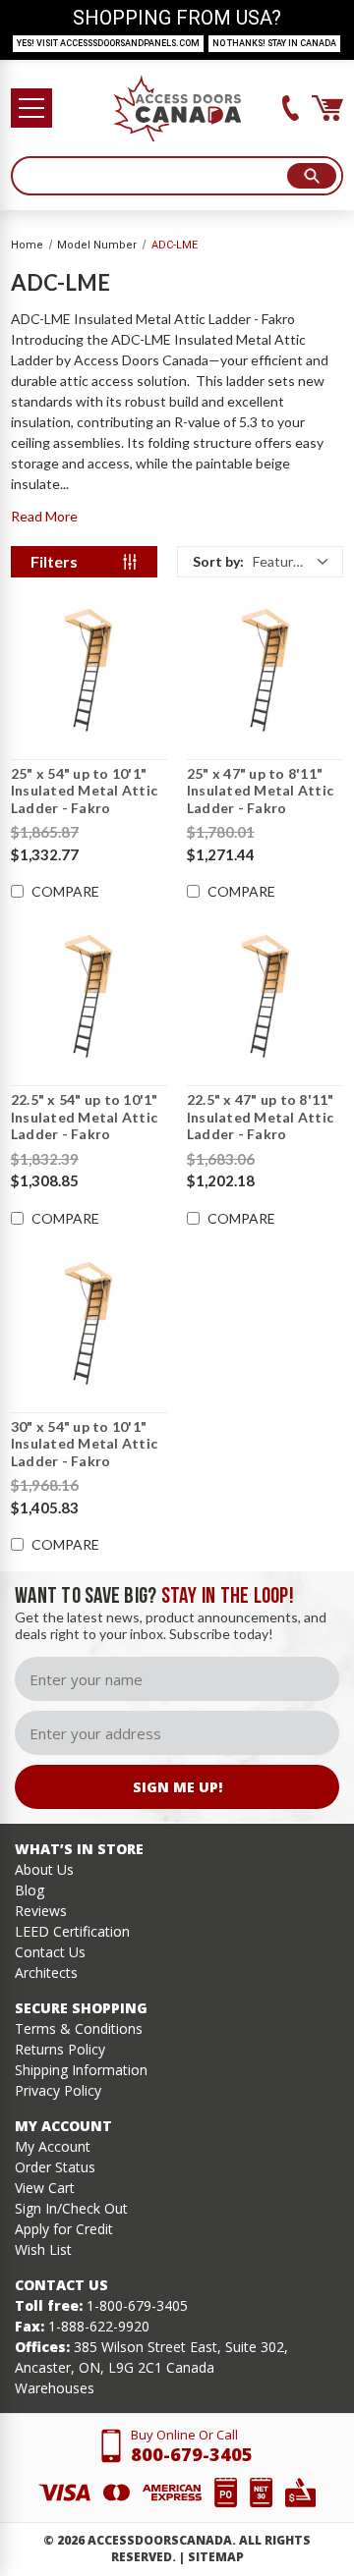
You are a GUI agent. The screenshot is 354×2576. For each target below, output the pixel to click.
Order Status (55, 2167)
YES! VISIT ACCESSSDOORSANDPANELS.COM (108, 43)
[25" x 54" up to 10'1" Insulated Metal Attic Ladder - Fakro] (89, 671)
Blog (29, 1890)
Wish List (43, 2249)
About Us (44, 1869)
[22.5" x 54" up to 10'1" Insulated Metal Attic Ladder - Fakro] (89, 997)
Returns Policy (60, 2049)
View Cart (45, 2188)
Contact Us (50, 1952)
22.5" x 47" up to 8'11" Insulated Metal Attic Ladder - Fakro (261, 1117)
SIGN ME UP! (177, 1787)
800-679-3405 (192, 2454)
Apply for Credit (64, 2229)
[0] (327, 108)
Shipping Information (81, 2070)
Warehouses (55, 2388)
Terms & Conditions (79, 2028)
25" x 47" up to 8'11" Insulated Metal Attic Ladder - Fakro (260, 791)
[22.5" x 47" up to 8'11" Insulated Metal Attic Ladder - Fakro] (265, 997)
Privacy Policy (58, 2090)
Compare (65, 892)
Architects (46, 1973)
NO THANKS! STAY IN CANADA (274, 43)
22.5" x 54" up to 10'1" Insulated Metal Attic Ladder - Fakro (85, 1117)
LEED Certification (72, 1931)
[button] (260, 562)
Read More (44, 516)
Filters (54, 561)
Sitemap (216, 2557)
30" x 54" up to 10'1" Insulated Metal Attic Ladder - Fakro (84, 1444)
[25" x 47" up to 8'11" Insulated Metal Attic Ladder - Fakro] (265, 671)
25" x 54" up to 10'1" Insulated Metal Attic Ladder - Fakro (84, 791)
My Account (53, 2146)
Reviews (41, 1911)
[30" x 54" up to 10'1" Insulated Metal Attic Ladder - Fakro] (89, 1324)
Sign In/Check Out (71, 2208)
